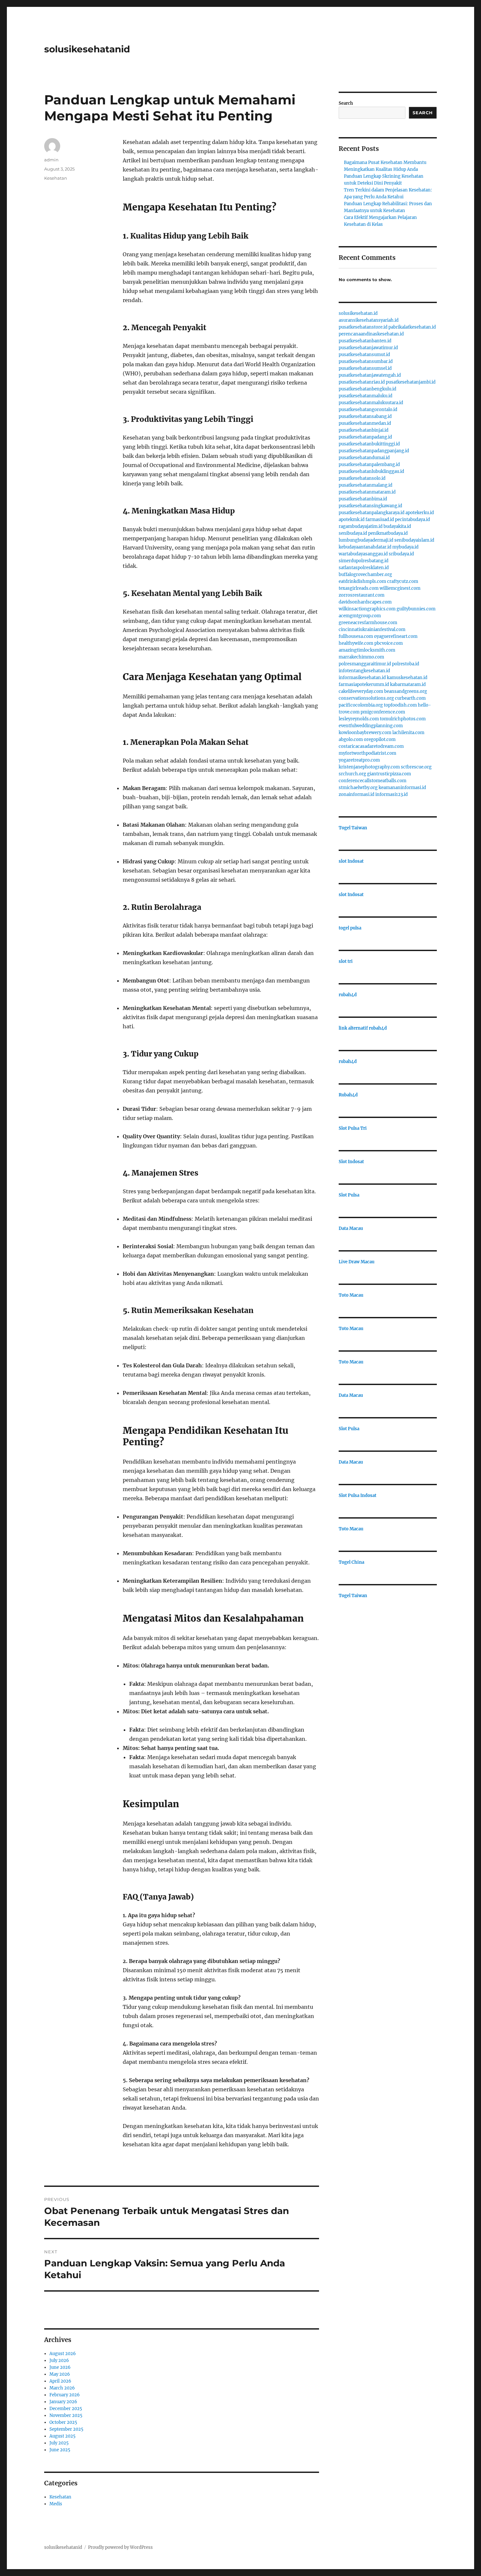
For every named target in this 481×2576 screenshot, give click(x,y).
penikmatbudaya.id (388, 533)
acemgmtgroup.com (360, 616)
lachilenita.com (408, 733)
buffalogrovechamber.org (365, 575)
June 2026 (60, 2367)
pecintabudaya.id (412, 520)
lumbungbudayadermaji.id (366, 540)
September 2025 (66, 2429)
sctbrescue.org (416, 767)
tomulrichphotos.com (403, 719)
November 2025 (66, 2415)
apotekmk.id (352, 520)
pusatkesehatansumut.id (364, 355)
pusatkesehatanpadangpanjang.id (374, 451)
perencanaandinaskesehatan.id (371, 334)
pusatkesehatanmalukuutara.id (371, 403)
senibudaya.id (353, 533)
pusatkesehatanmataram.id (367, 492)
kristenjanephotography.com (369, 767)
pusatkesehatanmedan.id (365, 423)
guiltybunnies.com (416, 609)
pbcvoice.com (389, 643)
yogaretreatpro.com (359, 760)
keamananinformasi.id (402, 788)
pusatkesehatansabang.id (365, 416)
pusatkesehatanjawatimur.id (368, 348)
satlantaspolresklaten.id (364, 568)
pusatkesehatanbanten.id (365, 341)
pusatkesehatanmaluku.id (365, 396)
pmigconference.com (383, 712)
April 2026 (60, 2381)
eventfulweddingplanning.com (371, 726)
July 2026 (59, 2360)
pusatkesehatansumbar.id (366, 361)
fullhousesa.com (356, 636)
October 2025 (63, 2422)
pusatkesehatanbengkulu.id (367, 389)
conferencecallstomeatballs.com (373, 781)
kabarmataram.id (408, 685)
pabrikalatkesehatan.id (412, 327)
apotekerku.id (420, 513)
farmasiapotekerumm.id (364, 685)
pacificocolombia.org (361, 705)
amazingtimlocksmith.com (367, 650)
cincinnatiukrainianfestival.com (372, 630)
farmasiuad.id (380, 520)
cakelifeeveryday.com (361, 691)
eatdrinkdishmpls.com (362, 581)
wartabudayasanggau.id (363, 554)
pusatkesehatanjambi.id (411, 382)
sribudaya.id (401, 554)
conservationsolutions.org (366, 698)
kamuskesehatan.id (407, 678)
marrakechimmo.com (361, 657)
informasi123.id (392, 794)
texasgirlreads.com (359, 588)
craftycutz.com (403, 581)
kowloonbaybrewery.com (365, 733)
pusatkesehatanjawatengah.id (370, 375)
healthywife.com (356, 643)
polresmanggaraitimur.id (365, 664)
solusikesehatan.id (358, 313)
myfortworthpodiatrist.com (367, 753)
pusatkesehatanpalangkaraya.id (372, 513)
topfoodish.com (400, 705)
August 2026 (63, 2354)
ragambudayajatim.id (361, 526)
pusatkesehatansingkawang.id (370, 506)
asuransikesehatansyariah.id (369, 320)
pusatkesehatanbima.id (363, 499)
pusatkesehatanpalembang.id (369, 465)
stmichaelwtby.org (358, 788)
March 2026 (62, 2388)
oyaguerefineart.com (396, 636)
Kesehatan (56, 178)
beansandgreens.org (406, 691)
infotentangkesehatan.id (364, 671)
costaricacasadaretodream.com (371, 746)
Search (346, 103)
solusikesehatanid (87, 49)
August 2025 (62, 2436)
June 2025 (60, 2450)
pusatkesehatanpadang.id (365, 437)
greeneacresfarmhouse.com (368, 623)
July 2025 (59, 2443)
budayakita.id (397, 526)
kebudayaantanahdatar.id (365, 547)
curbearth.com (410, 698)
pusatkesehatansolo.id (362, 478)
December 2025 (66, 2409)
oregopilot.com (380, 739)
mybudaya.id (405, 547)
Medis (56, 2504)
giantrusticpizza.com (389, 774)
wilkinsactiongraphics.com (367, 609)
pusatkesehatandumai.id (364, 458)
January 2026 (63, 2402)
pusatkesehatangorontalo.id (368, 410)
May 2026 (60, 2374)
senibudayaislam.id (414, 540)
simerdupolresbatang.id (364, 561)
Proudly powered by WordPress (120, 2547)
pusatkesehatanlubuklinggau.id (371, 471)
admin (51, 160)
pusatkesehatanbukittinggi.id (369, 444)
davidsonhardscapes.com (365, 602)
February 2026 (65, 2395)
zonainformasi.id (356, 794)
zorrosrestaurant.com (362, 595)
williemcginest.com (400, 588)
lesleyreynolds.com (359, 719)
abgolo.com (351, 739)
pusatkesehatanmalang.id (365, 485)
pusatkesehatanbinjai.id (364, 430)
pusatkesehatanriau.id (362, 382)
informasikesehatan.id (362, 678)
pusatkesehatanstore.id (363, 327)
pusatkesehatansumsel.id (365, 368)
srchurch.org (352, 774)
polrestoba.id (406, 664)
